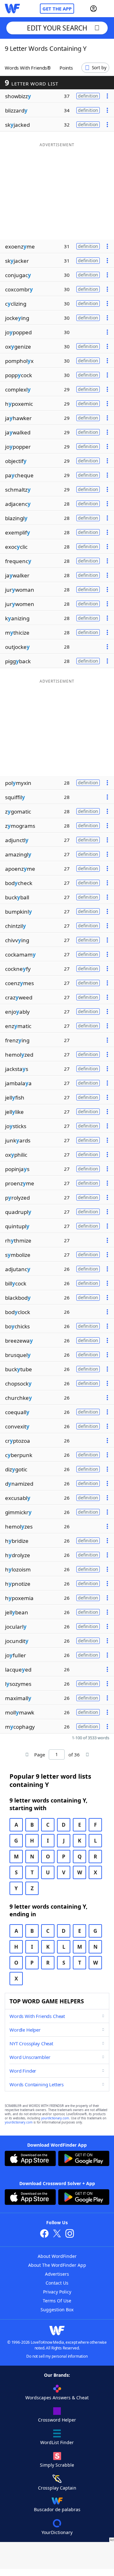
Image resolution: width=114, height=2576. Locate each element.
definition (88, 96)
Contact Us (57, 2283)
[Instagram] (70, 2234)
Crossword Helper (57, 2420)
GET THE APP (57, 9)
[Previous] (27, 1755)
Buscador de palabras (57, 2509)
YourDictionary (57, 2532)
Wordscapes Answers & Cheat (57, 2398)
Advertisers (57, 2274)
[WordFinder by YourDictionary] (12, 9)
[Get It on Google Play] (84, 2159)
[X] (57, 2234)
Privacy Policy (57, 2292)
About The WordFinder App (57, 2265)
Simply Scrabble (57, 2465)
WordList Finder (57, 2442)
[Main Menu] (107, 9)
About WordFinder (57, 2256)
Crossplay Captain (57, 2488)
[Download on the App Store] (30, 2159)
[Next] (87, 1755)
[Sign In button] (93, 9)
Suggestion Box (57, 2310)
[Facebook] (44, 2234)
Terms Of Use (57, 2301)
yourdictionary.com (55, 2118)
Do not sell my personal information (57, 2356)
